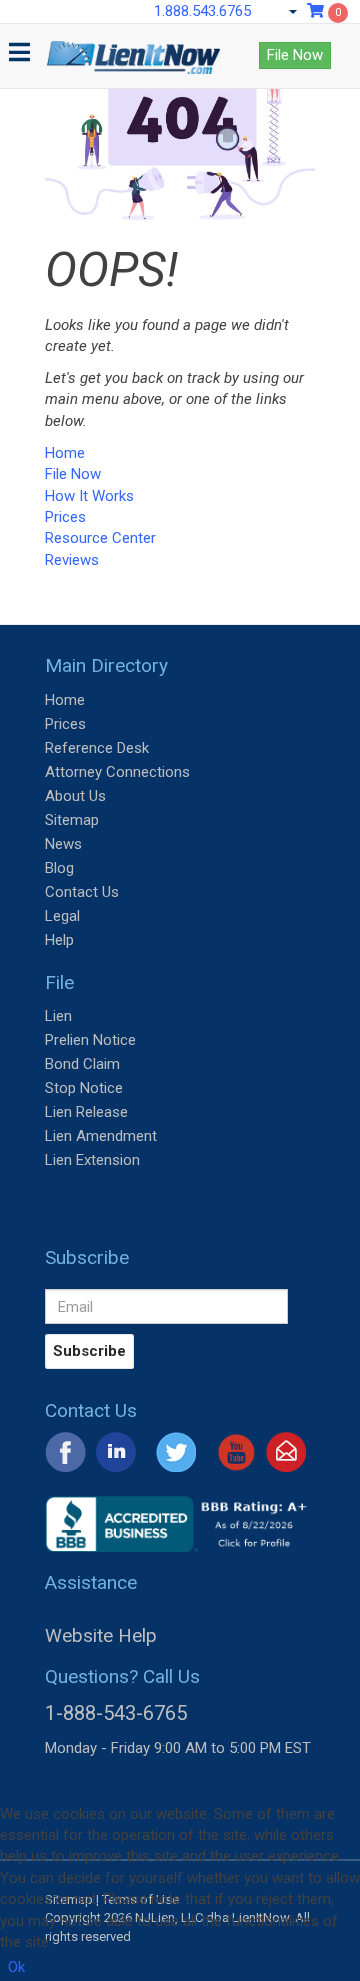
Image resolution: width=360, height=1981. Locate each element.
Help (59, 940)
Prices (65, 517)
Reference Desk (97, 748)
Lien (58, 1016)
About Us (75, 796)
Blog (59, 868)
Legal (62, 916)
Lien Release (86, 1112)
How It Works (89, 496)
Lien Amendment (101, 1136)
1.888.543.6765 (202, 11)
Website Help (101, 1635)
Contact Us (82, 892)
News (63, 844)
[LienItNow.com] (133, 49)
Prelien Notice (90, 1040)
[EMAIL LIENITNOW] (286, 1451)
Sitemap (72, 820)
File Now (295, 55)
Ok (16, 1967)
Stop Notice (84, 1088)
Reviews (72, 560)
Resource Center (100, 538)
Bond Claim (82, 1064)
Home (65, 453)
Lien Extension (92, 1160)
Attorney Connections (117, 772)
